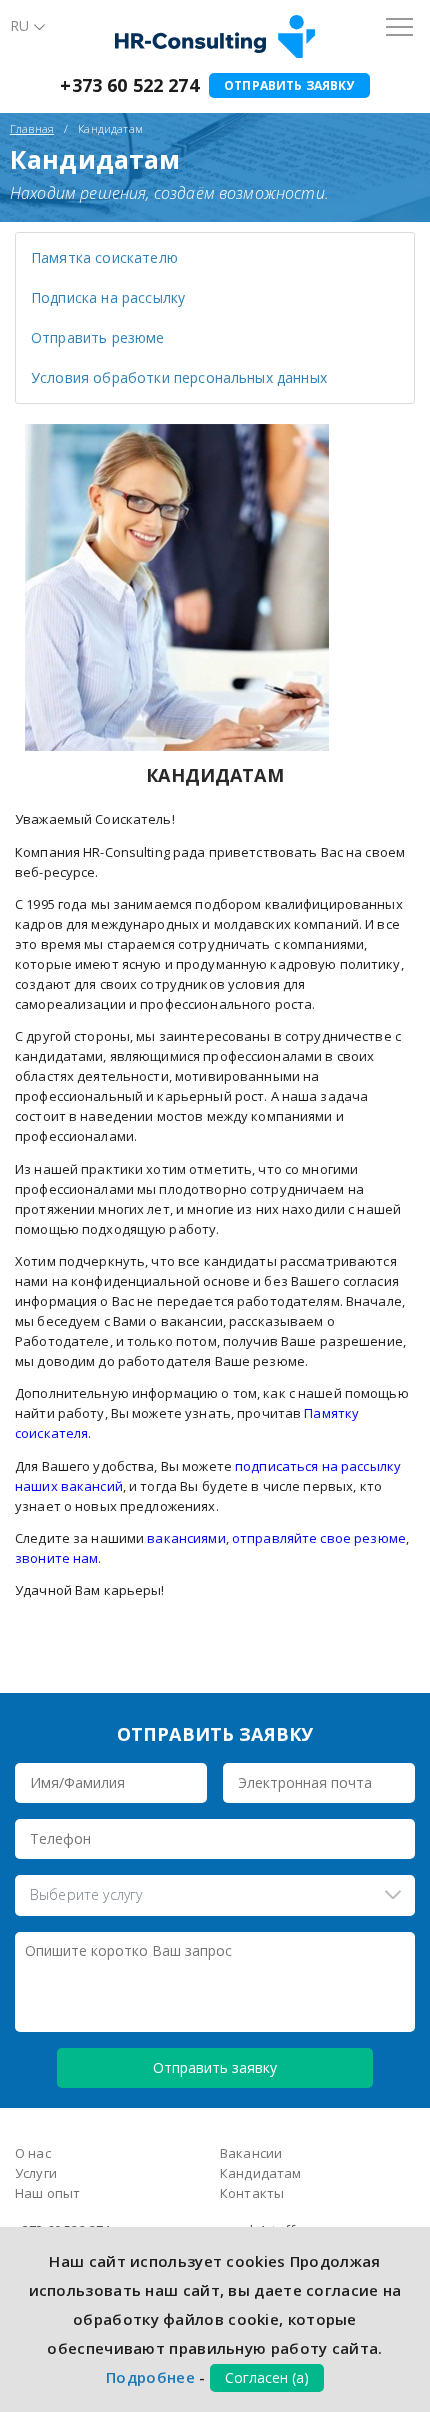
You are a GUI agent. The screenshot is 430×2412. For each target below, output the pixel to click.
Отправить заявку (289, 85)
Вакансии (251, 2153)
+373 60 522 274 (129, 85)
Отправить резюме (98, 337)
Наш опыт (47, 2193)
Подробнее (150, 2377)
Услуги (36, 2173)
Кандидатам (261, 2173)
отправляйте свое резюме (319, 1538)
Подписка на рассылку (108, 297)
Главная (32, 128)
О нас (33, 2153)
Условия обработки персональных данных (179, 377)
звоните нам (56, 1558)
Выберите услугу (86, 1894)
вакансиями (184, 1538)
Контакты (252, 2193)
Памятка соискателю (104, 257)
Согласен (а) (267, 2377)
